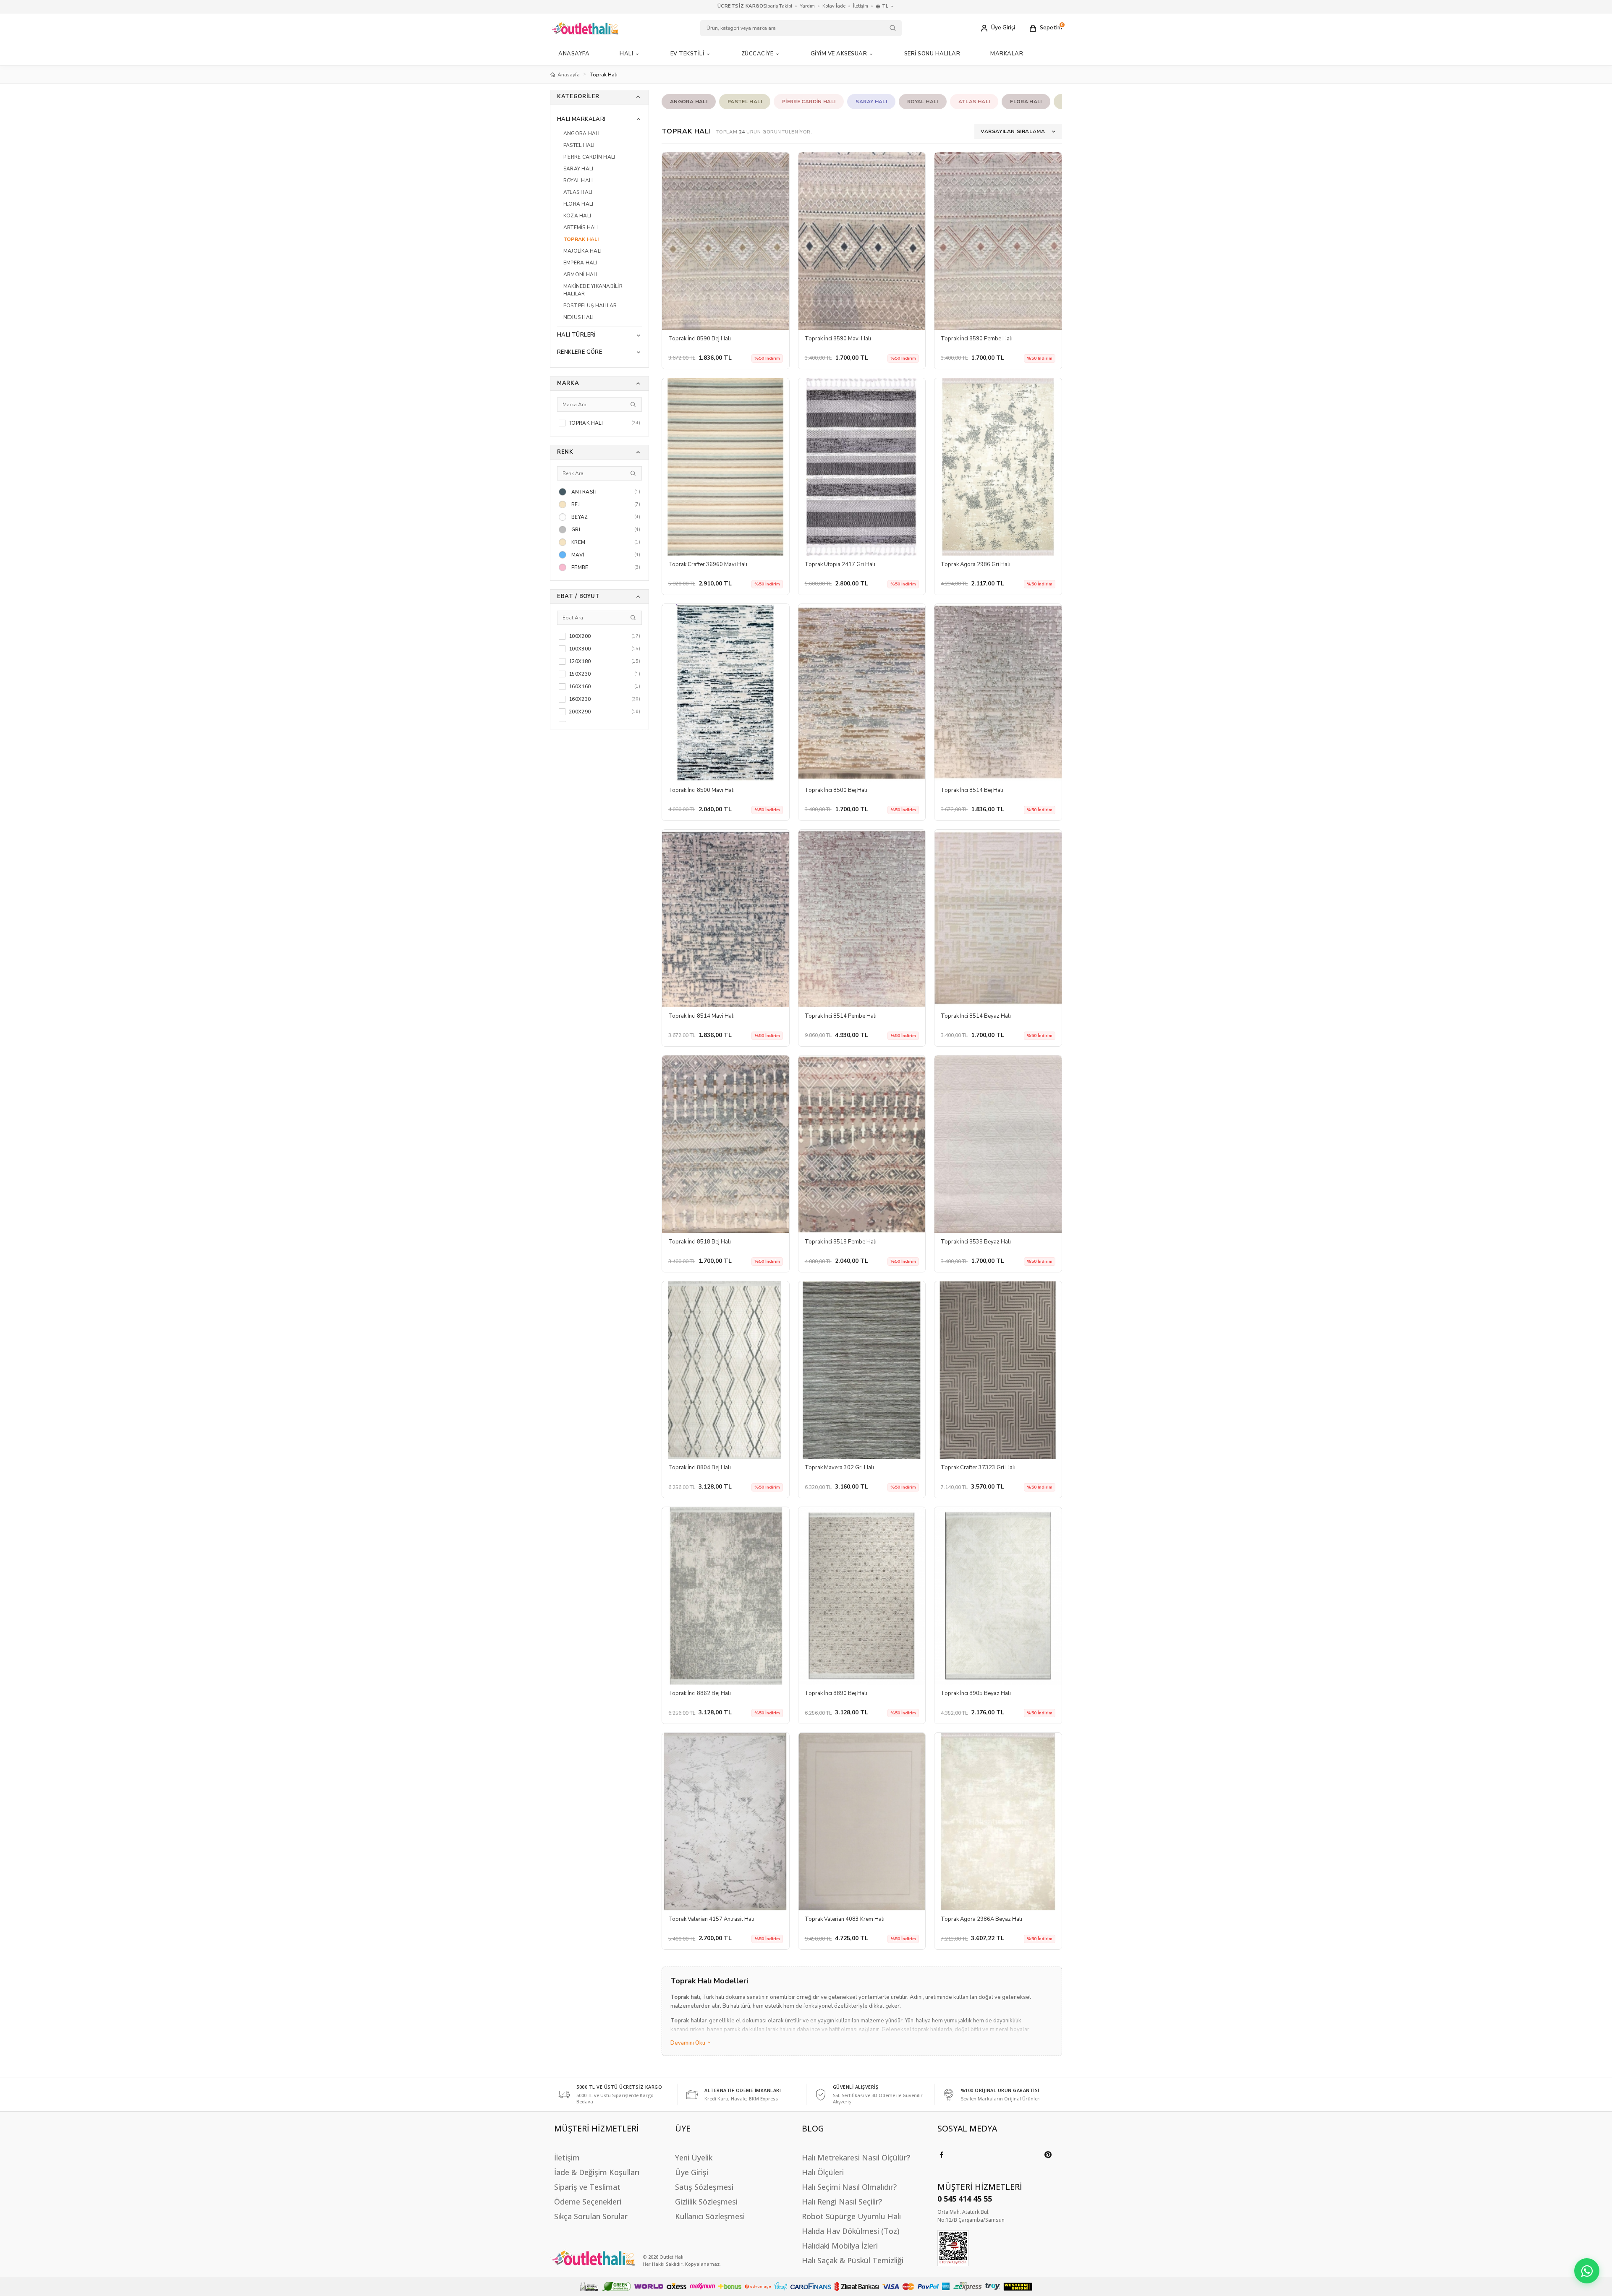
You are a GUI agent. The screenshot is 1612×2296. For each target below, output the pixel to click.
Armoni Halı (581, 274)
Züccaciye (758, 54)
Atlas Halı (578, 192)
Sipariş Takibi (778, 6)
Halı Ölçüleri (823, 2172)
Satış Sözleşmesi (704, 2187)
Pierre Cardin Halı (589, 157)
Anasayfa (574, 54)
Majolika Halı (582, 251)
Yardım (807, 6)
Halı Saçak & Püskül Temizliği (853, 2260)
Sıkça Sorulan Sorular (591, 2216)
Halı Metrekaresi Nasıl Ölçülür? (856, 2158)
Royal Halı (578, 180)
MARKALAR (1007, 54)
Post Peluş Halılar (590, 306)
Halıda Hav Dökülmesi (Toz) (851, 2231)
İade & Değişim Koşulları (597, 2172)
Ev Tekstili (687, 54)
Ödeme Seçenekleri (588, 2202)
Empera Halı (580, 263)
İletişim (861, 6)
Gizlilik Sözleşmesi (706, 2202)
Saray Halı (578, 169)
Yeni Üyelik (694, 2158)
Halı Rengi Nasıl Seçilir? (842, 2202)
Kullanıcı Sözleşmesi (710, 2216)
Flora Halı (578, 204)
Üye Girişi (692, 2172)
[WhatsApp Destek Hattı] (1587, 2271)
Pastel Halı (579, 145)
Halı (626, 54)
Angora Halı (582, 133)
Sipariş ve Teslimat (587, 2187)
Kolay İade (834, 6)
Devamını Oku (688, 2043)
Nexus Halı (578, 317)
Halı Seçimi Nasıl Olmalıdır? (849, 2187)
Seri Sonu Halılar (932, 54)
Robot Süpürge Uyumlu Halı (851, 2216)
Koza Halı (577, 216)
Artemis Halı (581, 227)
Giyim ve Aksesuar (839, 54)
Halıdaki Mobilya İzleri (840, 2246)
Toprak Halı (581, 239)
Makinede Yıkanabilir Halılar (593, 290)
